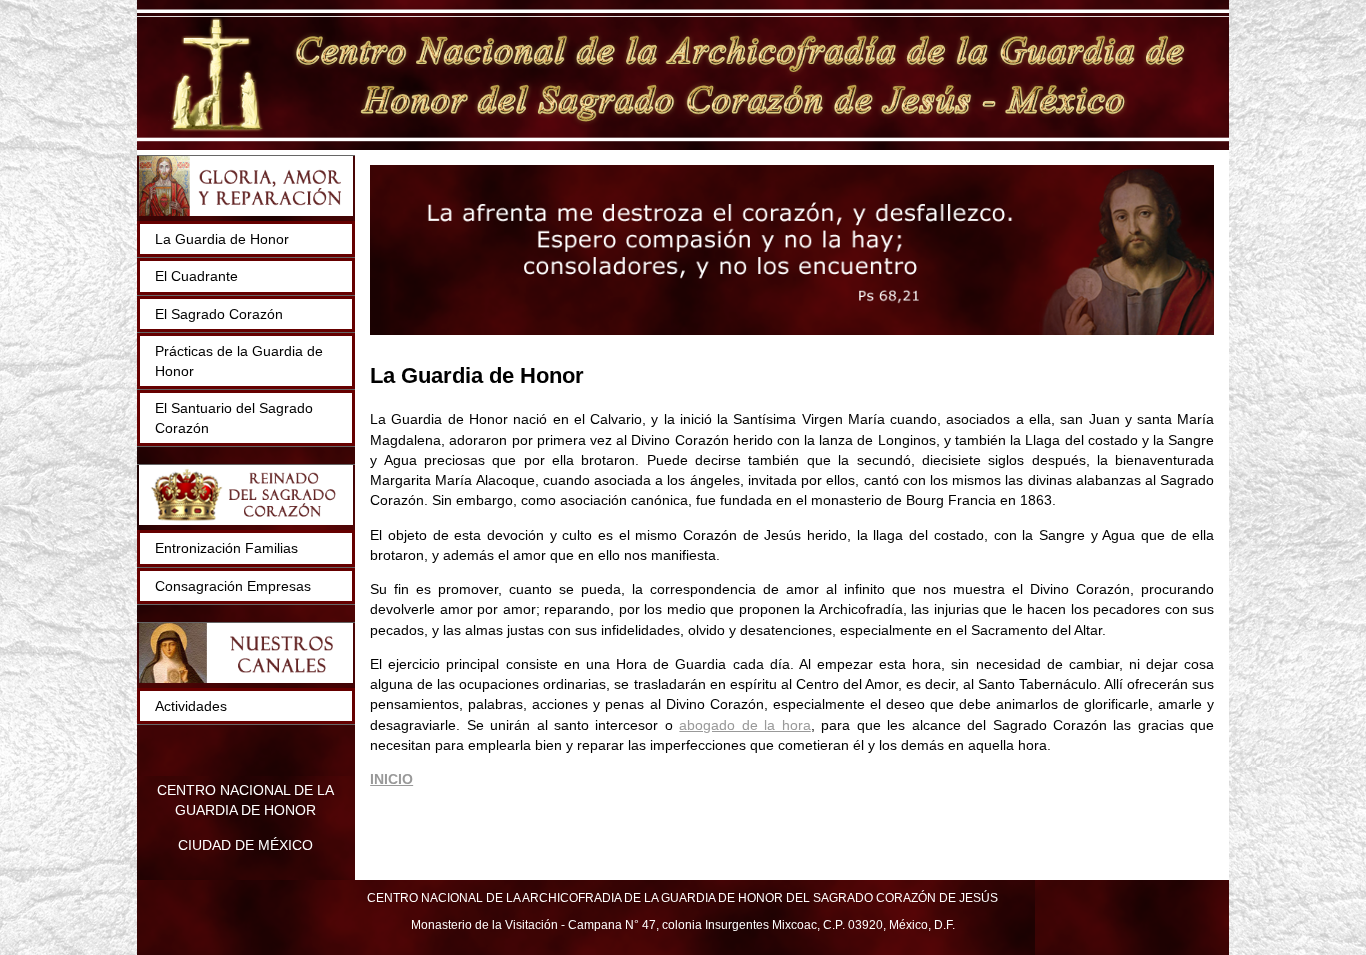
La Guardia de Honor (222, 239)
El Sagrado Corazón (219, 314)
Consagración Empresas (233, 586)
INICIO (391, 779)
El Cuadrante (196, 276)
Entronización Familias (226, 548)
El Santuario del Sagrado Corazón (234, 418)
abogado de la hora (744, 725)
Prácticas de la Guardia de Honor (239, 361)
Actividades (191, 706)
